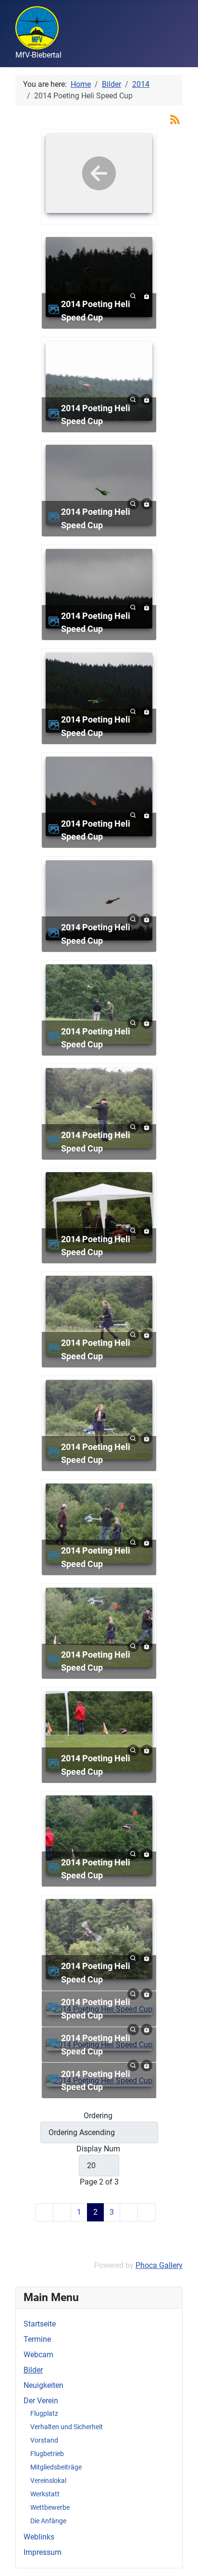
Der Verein (41, 2401)
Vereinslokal (48, 2481)
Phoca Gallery (159, 2265)
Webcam (38, 2355)
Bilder (33, 2370)
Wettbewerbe (50, 2507)
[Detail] (133, 295)
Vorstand (44, 2440)
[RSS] (175, 119)
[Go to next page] (129, 2212)
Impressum (43, 2552)
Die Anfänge (48, 2521)
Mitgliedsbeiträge (56, 2467)
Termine (37, 2339)
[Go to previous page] (62, 2212)
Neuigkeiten (43, 2385)
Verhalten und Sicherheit (67, 2427)
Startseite (40, 2324)
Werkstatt (45, 2494)
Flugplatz (44, 2413)
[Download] (147, 295)
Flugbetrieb (47, 2454)
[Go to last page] (147, 2212)
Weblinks (39, 2537)
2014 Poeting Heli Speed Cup (96, 311)
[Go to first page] (44, 2212)
